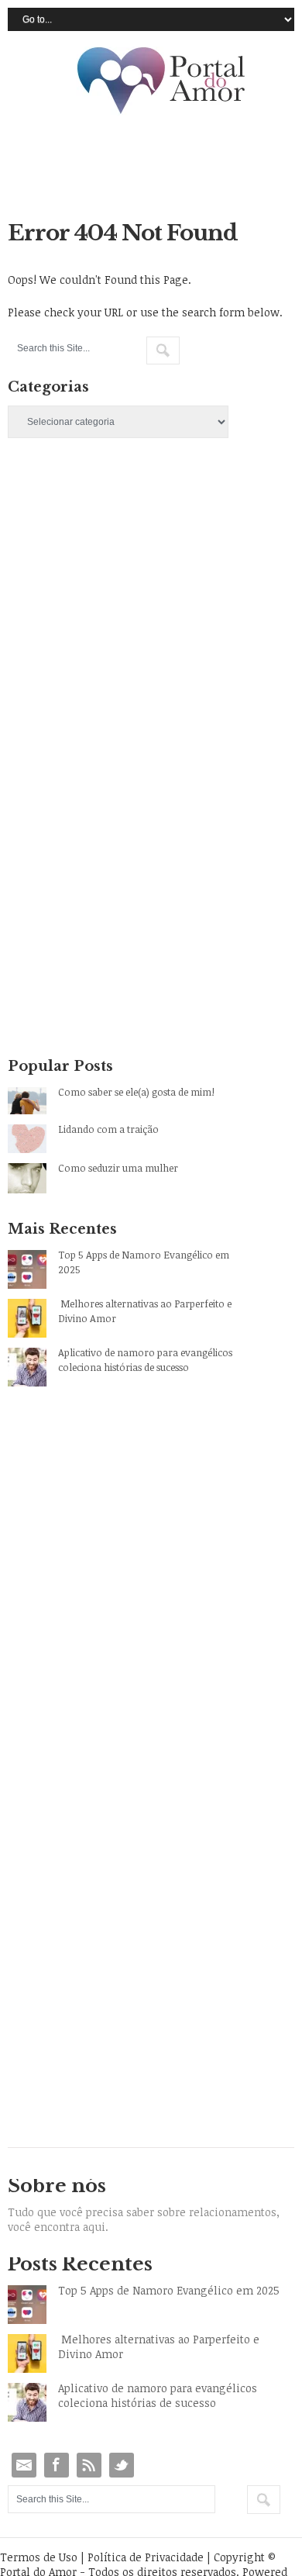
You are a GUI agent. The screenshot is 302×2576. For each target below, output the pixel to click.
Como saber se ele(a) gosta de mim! (136, 1092)
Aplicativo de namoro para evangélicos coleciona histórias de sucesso (145, 1360)
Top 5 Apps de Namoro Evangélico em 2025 (144, 1262)
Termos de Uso (39, 2557)
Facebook (57, 2465)
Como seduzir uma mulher (118, 1168)
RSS (89, 2465)
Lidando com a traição (108, 1129)
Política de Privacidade (146, 2557)
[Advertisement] (151, 641)
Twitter (122, 2465)
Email (24, 2465)
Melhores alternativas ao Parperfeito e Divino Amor (145, 1311)
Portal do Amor (162, 81)
